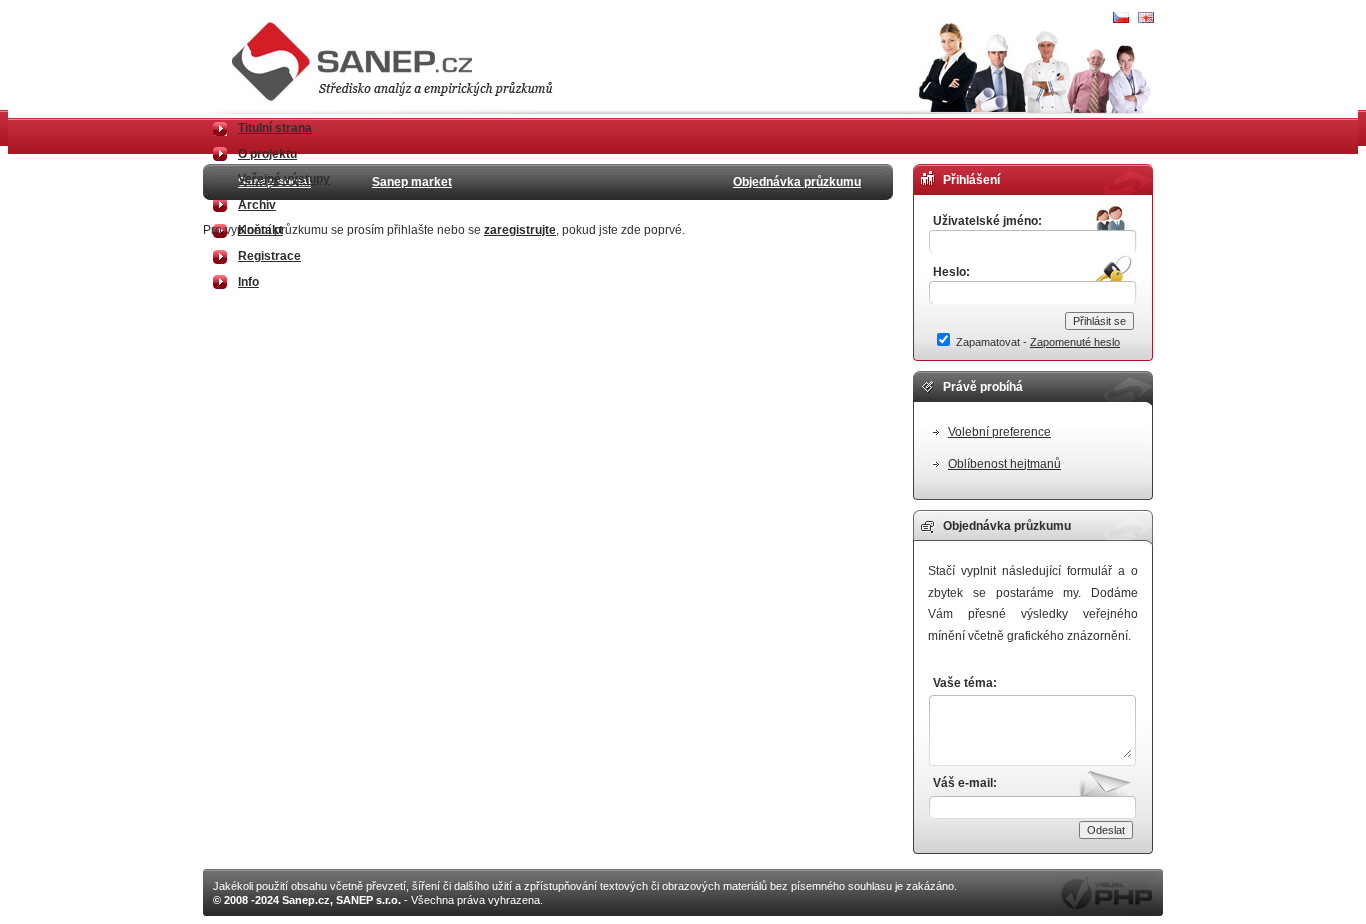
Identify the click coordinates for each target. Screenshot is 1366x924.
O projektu (267, 154)
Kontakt (260, 230)
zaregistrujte (520, 230)
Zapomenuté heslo (1075, 342)
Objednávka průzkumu (797, 182)
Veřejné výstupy (284, 179)
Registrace (269, 256)
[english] (1146, 19)
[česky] (1121, 19)
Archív (257, 205)
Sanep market (412, 182)
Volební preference (999, 432)
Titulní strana (275, 128)
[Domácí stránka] (400, 100)
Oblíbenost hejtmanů (1004, 464)
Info (248, 282)
